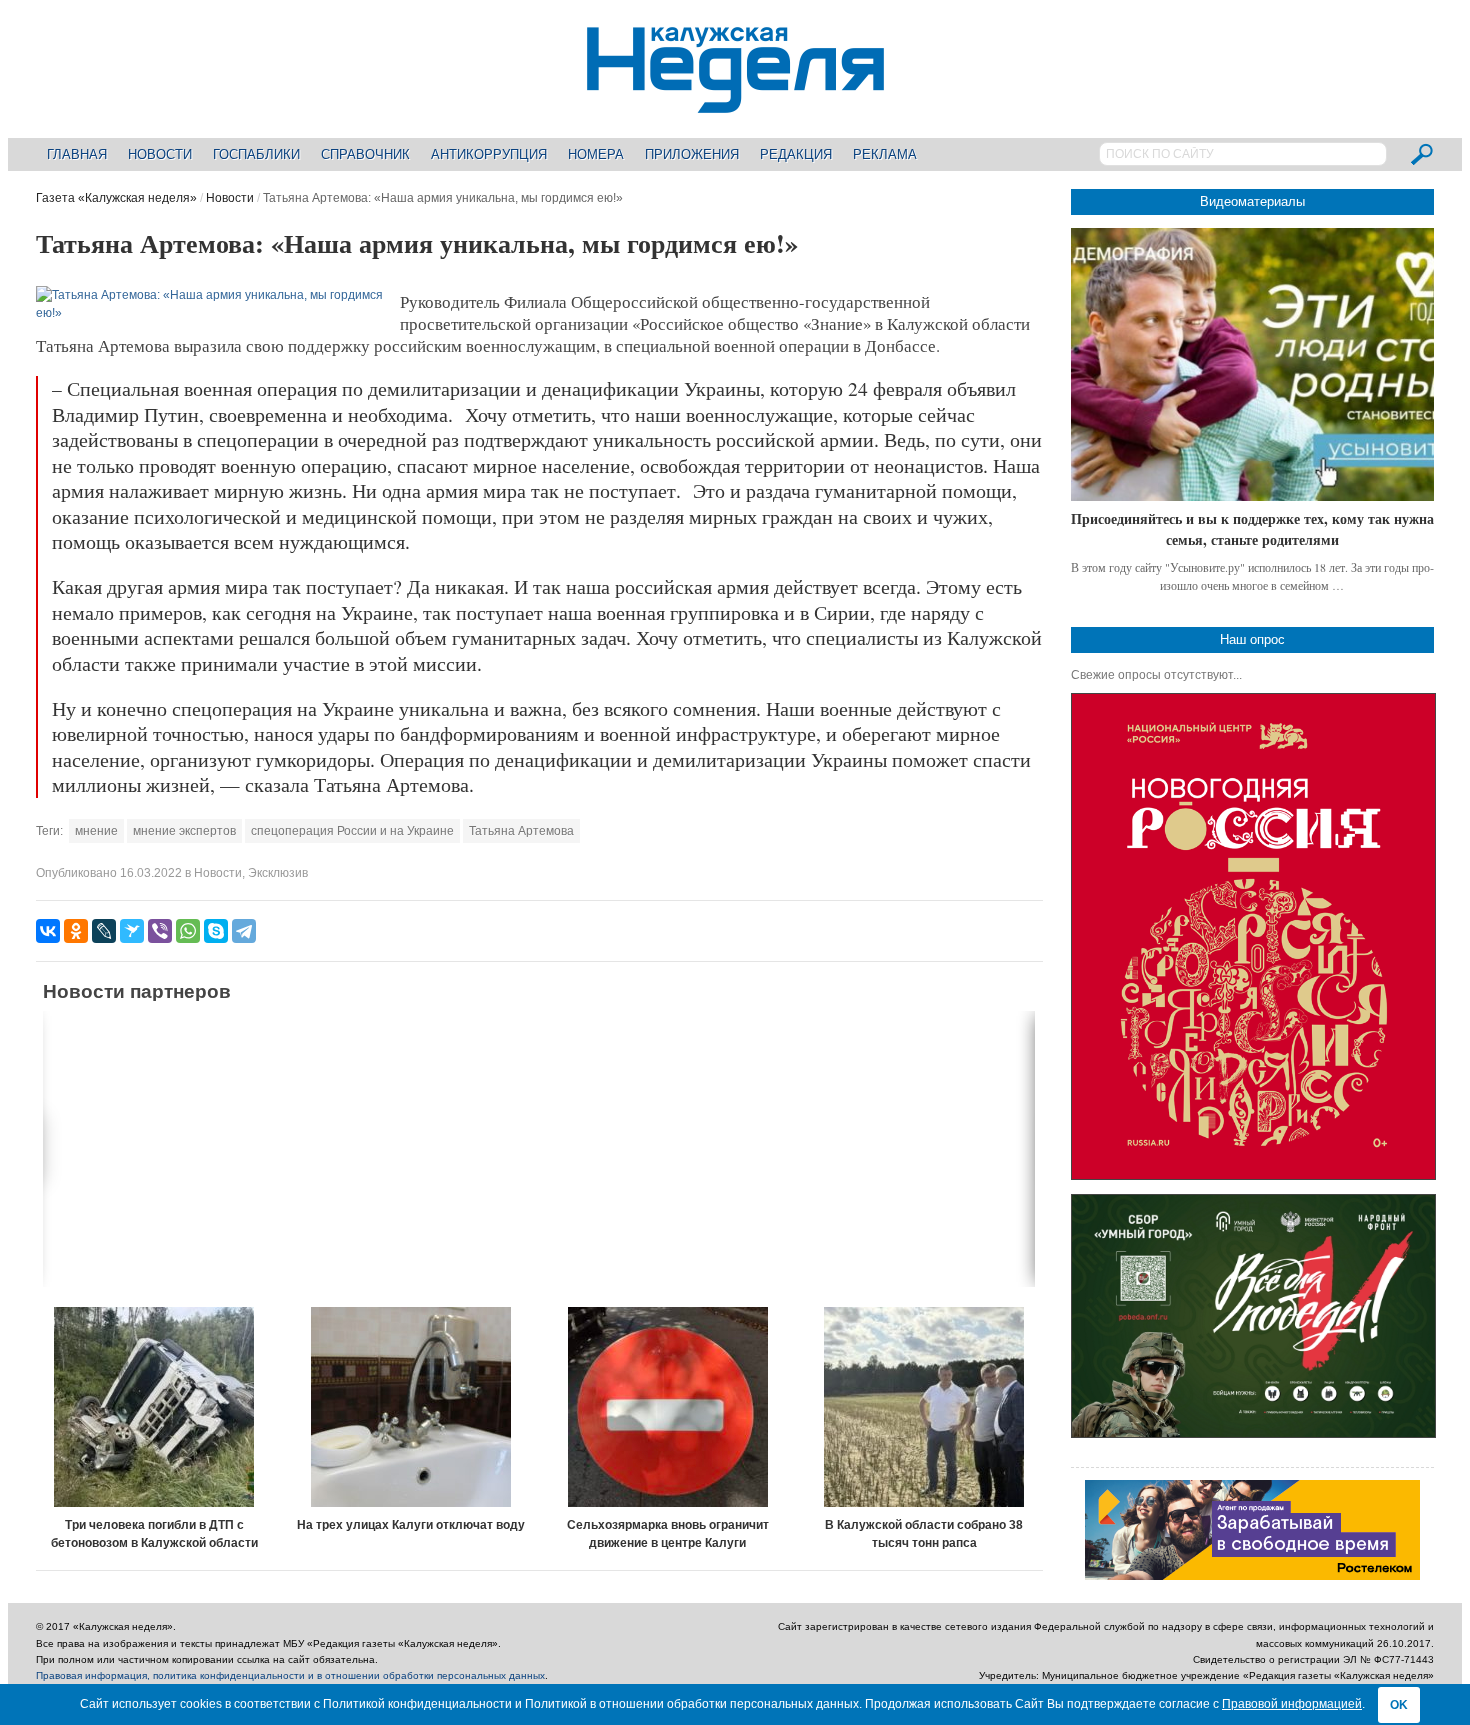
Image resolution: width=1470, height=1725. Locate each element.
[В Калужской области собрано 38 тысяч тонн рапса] (924, 1407)
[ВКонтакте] (48, 931)
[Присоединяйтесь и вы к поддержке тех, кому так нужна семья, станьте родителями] (1252, 364)
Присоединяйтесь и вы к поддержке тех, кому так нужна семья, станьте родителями (1252, 529)
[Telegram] (244, 931)
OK (1399, 1705)
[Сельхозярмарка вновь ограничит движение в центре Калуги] (667, 1407)
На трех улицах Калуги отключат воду (411, 1525)
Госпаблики (256, 154)
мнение (96, 831)
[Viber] (160, 931)
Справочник (365, 154)
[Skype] (216, 931)
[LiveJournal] (104, 931)
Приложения (692, 154)
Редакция (796, 154)
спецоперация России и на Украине (352, 831)
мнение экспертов (184, 831)
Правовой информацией (1292, 1704)
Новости (160, 154)
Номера (596, 154)
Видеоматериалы (1252, 201)
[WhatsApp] (188, 931)
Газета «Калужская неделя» (116, 198)
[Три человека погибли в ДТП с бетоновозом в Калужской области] (154, 1407)
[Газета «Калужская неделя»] (735, 101)
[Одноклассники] (76, 931)
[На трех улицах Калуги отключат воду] (411, 1407)
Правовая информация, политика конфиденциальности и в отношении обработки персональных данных (290, 1675)
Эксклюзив (278, 873)
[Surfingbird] (132, 931)
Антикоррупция (489, 154)
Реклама (885, 154)
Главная (77, 154)
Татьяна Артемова (521, 831)
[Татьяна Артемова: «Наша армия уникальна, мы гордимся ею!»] (212, 313)
